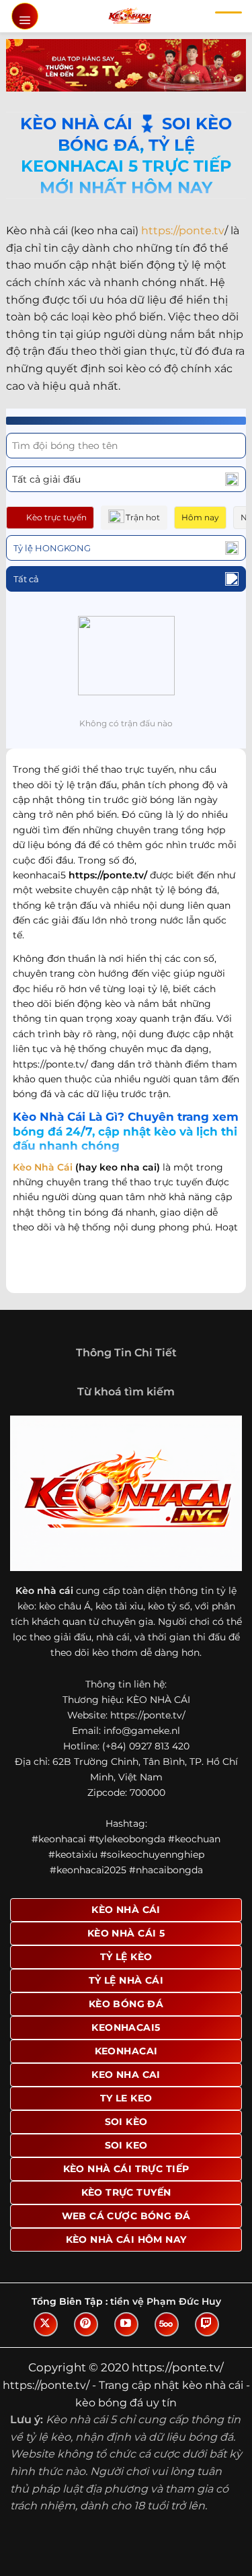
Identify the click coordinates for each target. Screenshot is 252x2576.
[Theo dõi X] (46, 2324)
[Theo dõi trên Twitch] (207, 2324)
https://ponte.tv (183, 231)
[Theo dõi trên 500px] (167, 2324)
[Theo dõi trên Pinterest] (86, 2324)
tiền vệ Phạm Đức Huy (166, 2301)
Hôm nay (200, 517)
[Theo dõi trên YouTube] (126, 2324)
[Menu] (25, 16)
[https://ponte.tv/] (129, 16)
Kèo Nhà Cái (43, 1167)
